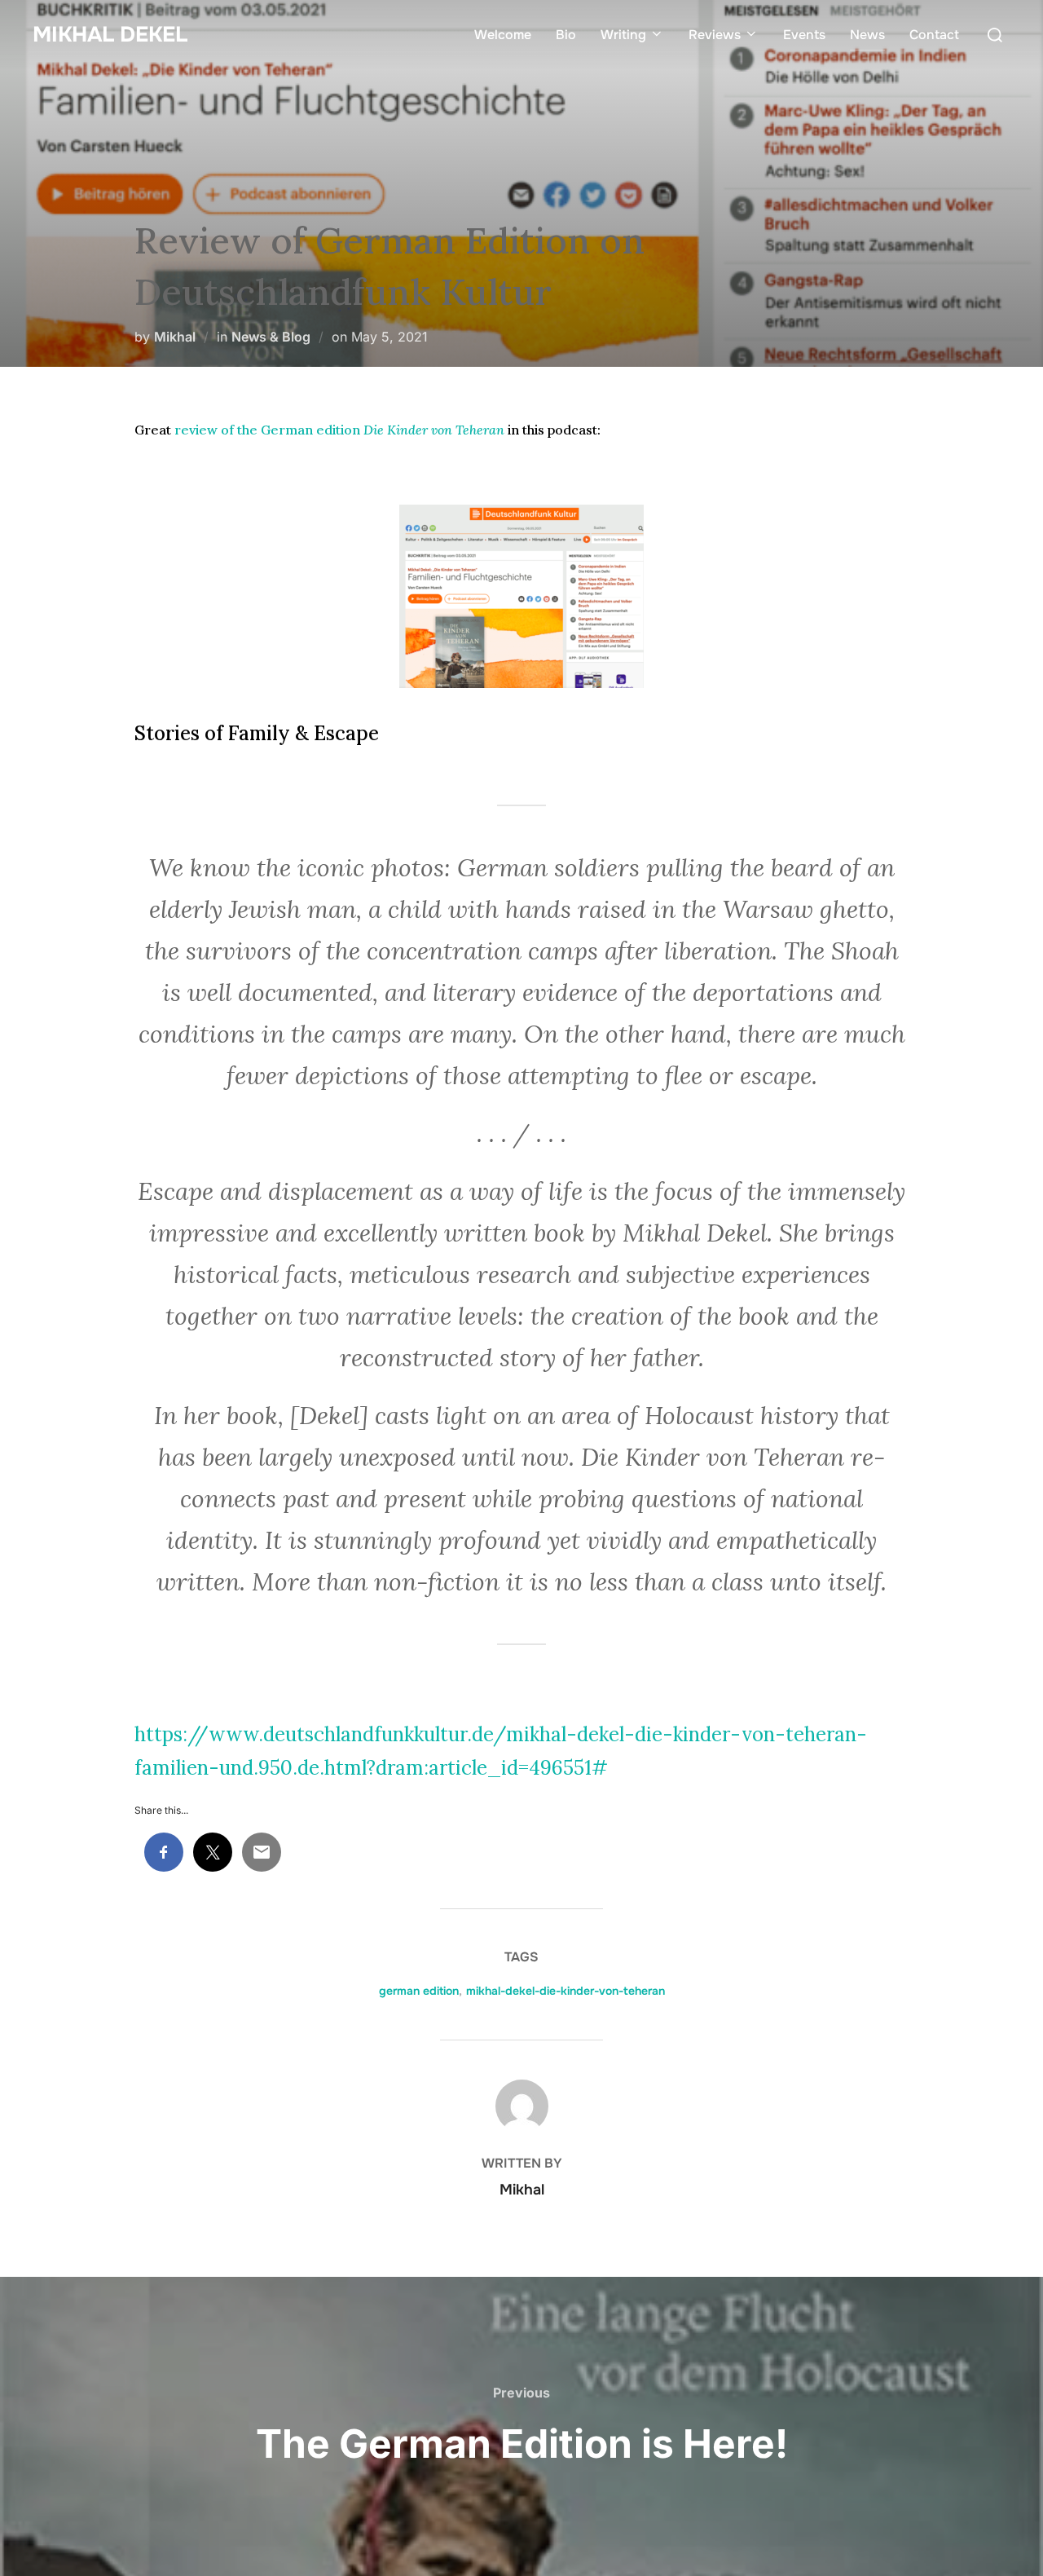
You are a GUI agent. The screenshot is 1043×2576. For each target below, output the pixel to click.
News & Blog (271, 337)
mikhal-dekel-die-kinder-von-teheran (566, 1991)
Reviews (715, 35)
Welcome (503, 35)
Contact (934, 35)
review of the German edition (339, 430)
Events (804, 35)
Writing (623, 35)
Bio (566, 35)
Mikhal (175, 337)
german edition (419, 1991)
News (867, 35)
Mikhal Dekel (110, 35)
